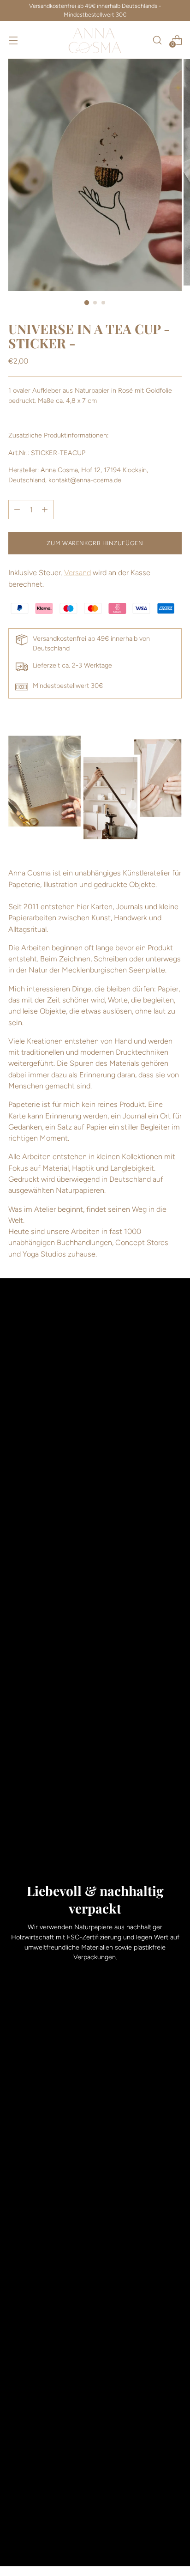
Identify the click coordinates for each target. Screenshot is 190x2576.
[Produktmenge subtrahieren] (45, 510)
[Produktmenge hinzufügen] (17, 510)
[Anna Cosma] (95, 40)
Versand (77, 573)
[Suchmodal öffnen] (157, 40)
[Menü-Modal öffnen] (13, 40)
